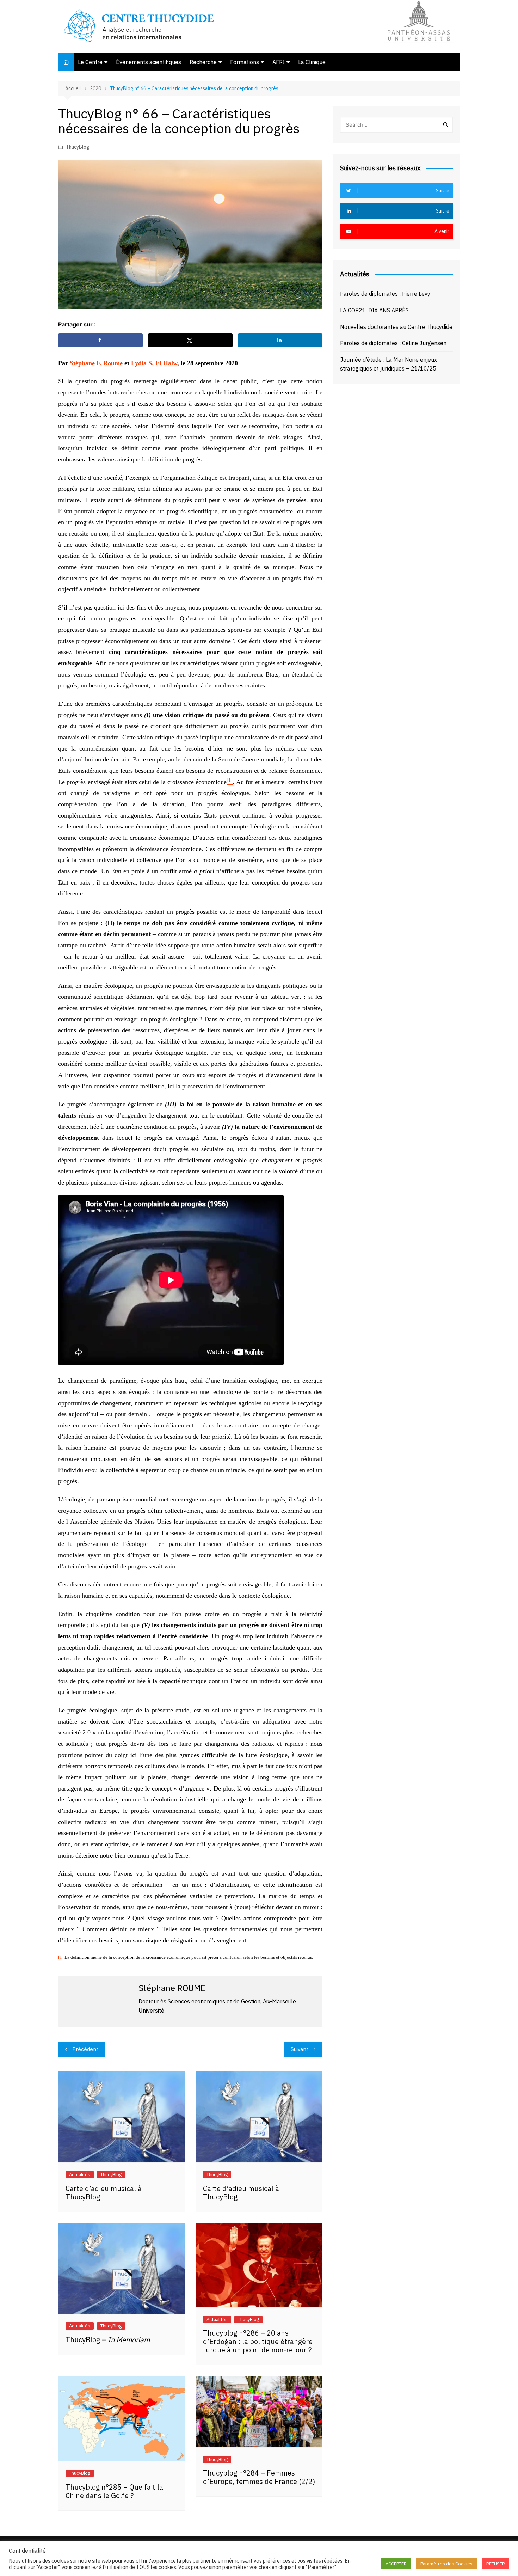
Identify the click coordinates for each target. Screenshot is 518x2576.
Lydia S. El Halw (154, 363)
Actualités (80, 2175)
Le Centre (90, 62)
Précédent (85, 2049)
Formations (245, 62)
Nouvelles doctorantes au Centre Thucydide (396, 327)
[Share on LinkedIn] (280, 340)
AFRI (279, 62)
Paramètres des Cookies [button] (446, 2564)
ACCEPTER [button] (396, 2564)
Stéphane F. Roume (96, 363)
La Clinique (312, 62)
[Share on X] (190, 340)
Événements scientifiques (149, 62)
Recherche (203, 62)
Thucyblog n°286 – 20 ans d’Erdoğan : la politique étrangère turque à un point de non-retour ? (258, 2341)
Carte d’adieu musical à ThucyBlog (104, 2193)
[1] (61, 1957)
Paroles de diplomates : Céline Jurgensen (393, 343)
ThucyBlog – (108, 2340)
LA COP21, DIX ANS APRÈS (374, 310)
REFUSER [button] (496, 2564)
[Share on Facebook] (100, 340)
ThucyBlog (78, 147)
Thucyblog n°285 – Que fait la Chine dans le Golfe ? (114, 2491)
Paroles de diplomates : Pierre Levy (385, 294)
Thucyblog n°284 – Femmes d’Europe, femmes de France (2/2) (259, 2477)
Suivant (300, 2049)
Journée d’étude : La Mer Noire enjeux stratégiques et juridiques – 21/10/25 (388, 364)
